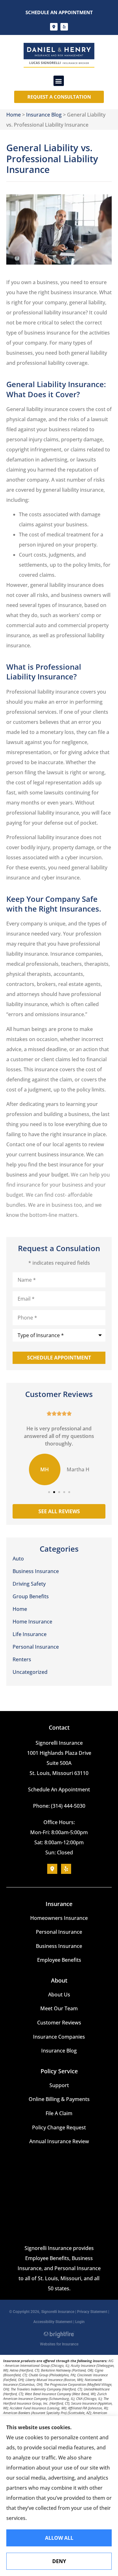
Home (14, 115)
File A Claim (59, 2113)
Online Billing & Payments (59, 2099)
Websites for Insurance (59, 2343)
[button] (59, 81)
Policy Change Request (59, 2127)
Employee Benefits (59, 1960)
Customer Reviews (59, 2023)
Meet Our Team (59, 2008)
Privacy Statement (92, 2312)
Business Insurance (59, 1946)
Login (80, 2322)
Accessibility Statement (53, 2322)
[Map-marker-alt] (54, 27)
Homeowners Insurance (59, 1918)
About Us (59, 1995)
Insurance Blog (44, 115)
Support (59, 2085)
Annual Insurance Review (59, 2141)
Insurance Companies (59, 2037)
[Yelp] (64, 27)
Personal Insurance (59, 1932)
